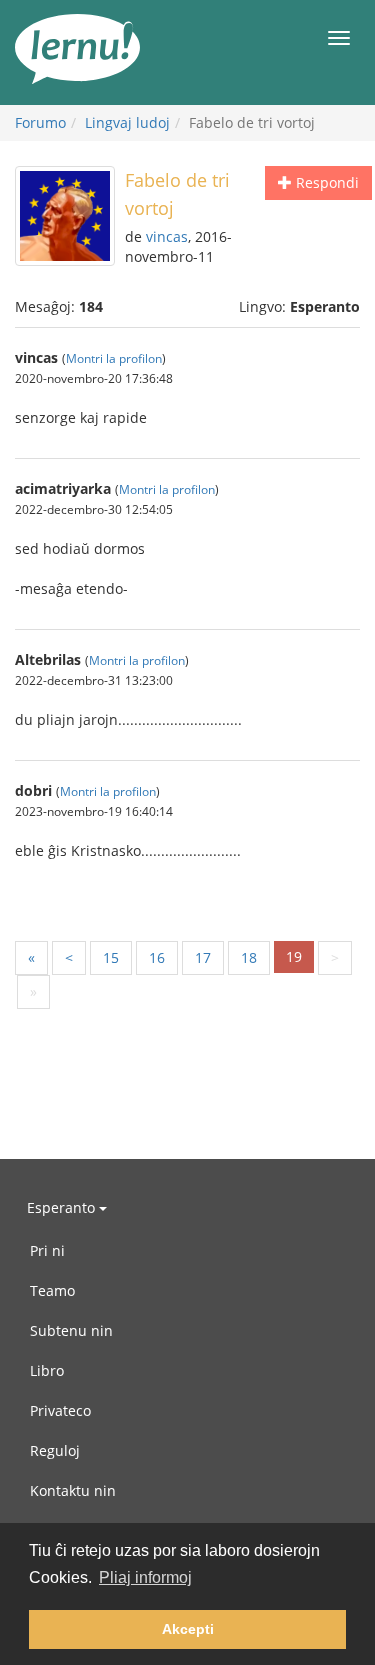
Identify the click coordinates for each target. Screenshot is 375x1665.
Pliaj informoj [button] (145, 1577)
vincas (167, 236)
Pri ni (47, 1250)
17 (203, 957)
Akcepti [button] (188, 1629)
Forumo (40, 122)
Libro (47, 1370)
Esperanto (63, 1207)
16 (157, 957)
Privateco (60, 1410)
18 (249, 957)
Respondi (325, 182)
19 (294, 956)
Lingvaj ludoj (127, 122)
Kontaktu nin (73, 1490)
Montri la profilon (114, 358)
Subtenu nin (71, 1330)
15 (111, 957)
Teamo (52, 1290)
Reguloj (55, 1450)
